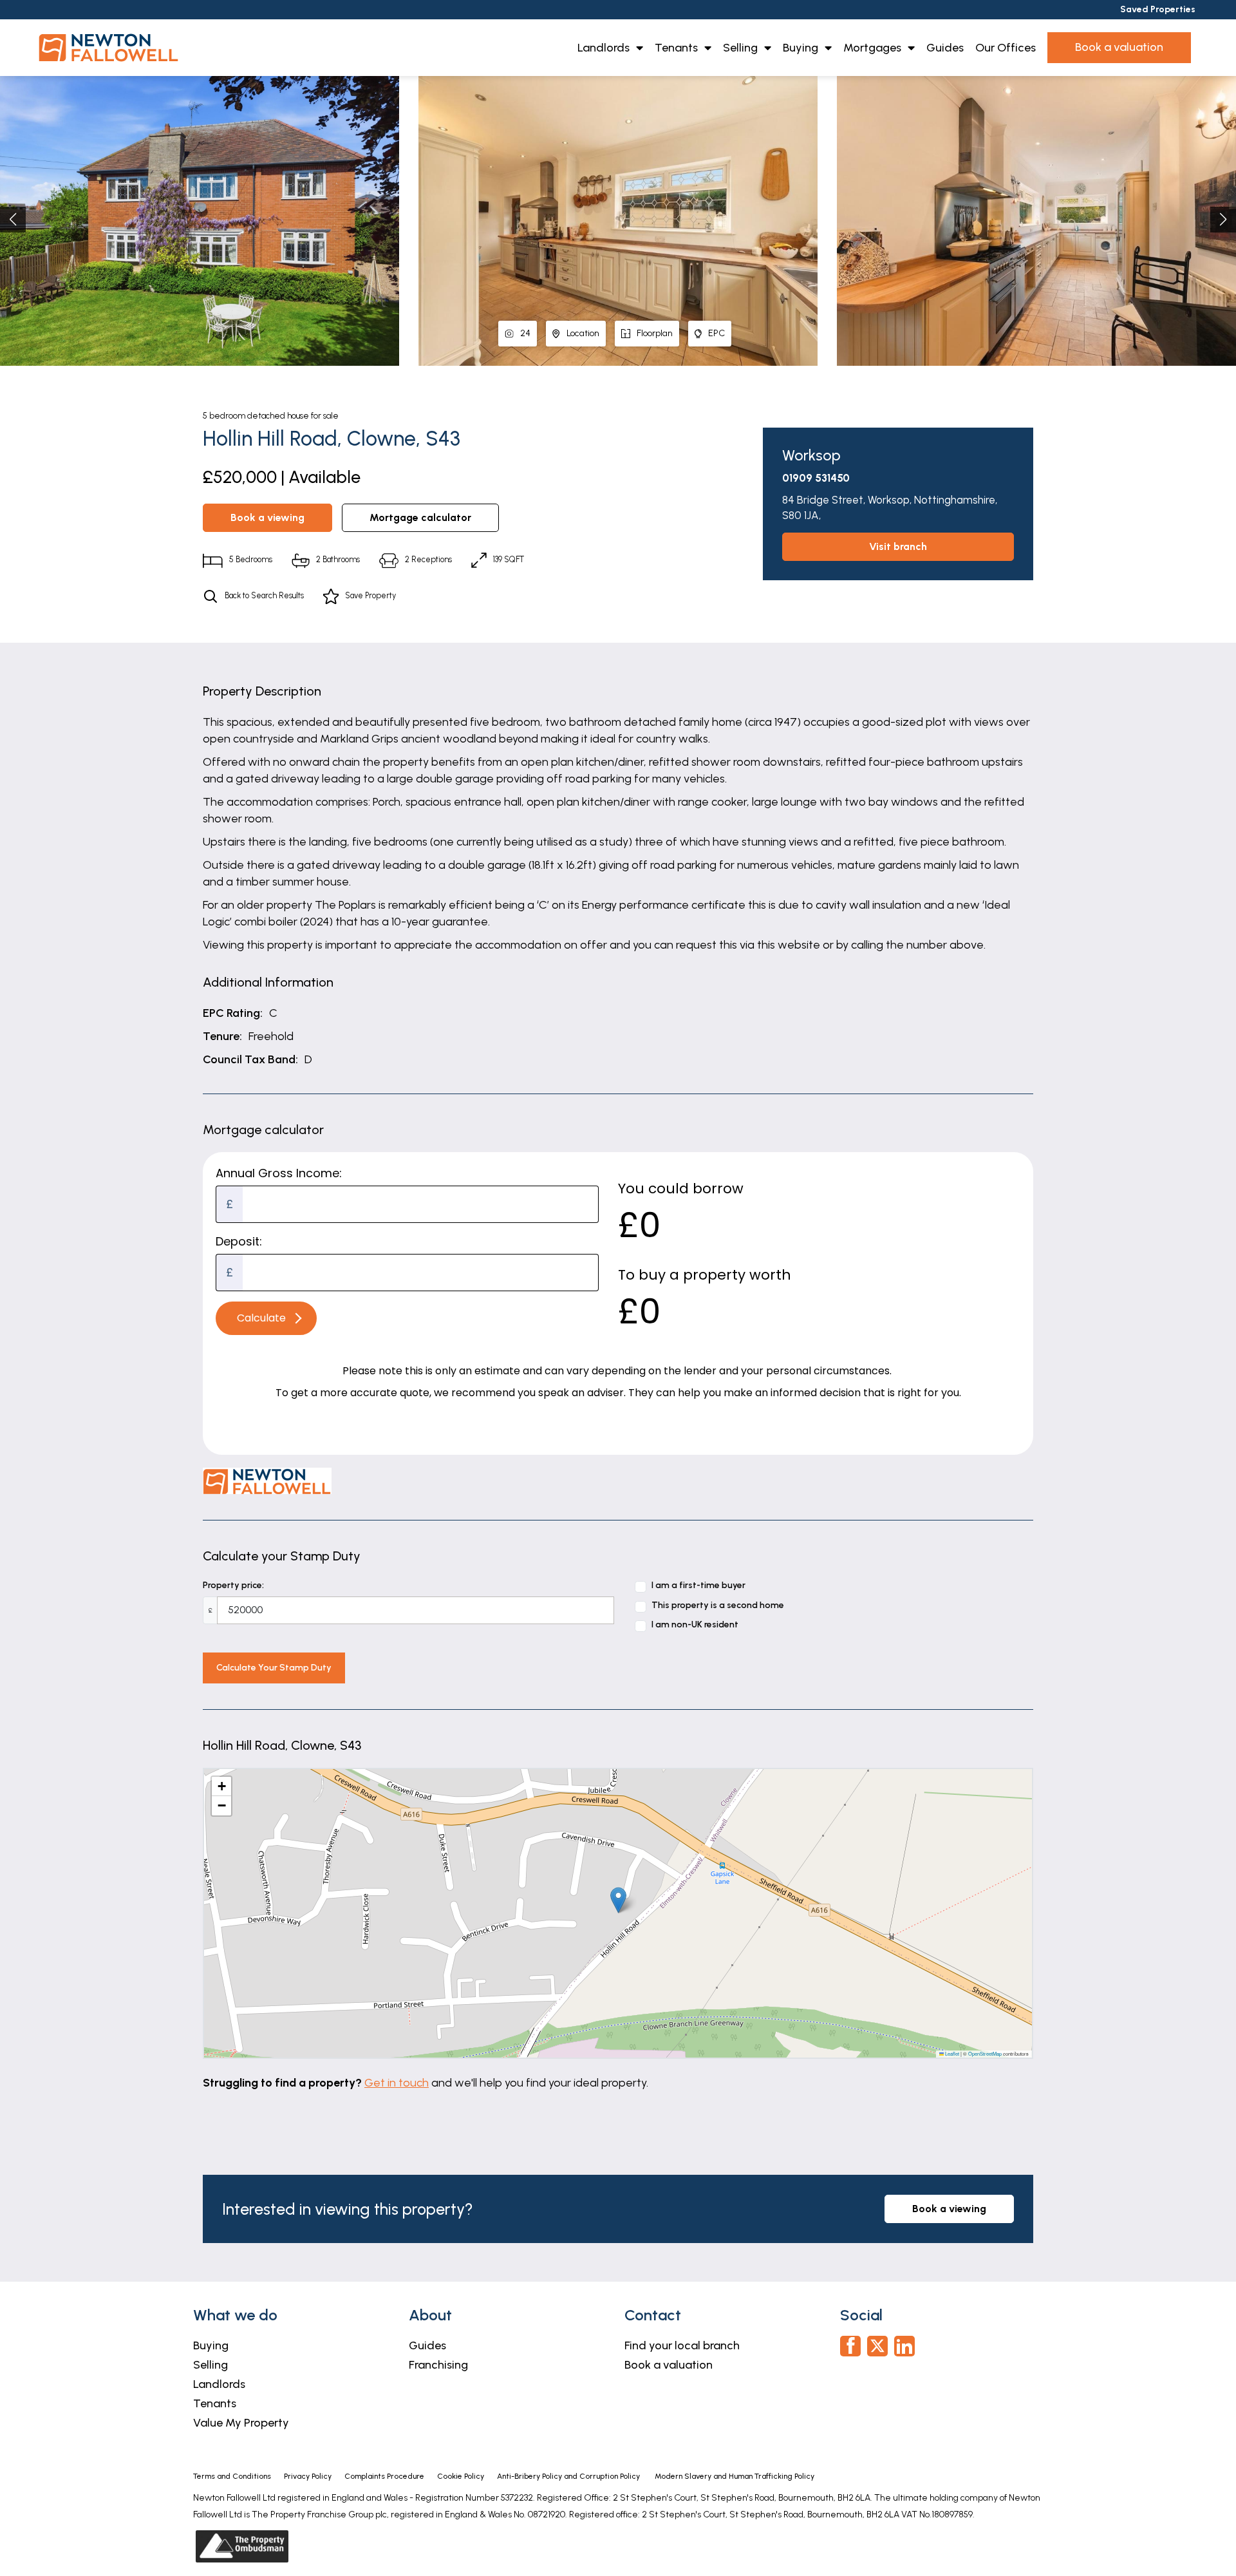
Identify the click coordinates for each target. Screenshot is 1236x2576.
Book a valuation (669, 2365)
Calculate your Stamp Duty (274, 1668)
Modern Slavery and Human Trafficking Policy (735, 2476)
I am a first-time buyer (698, 1585)
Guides (945, 48)
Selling (740, 48)
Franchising (438, 2365)
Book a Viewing (267, 517)
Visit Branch (898, 546)
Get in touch (397, 2083)
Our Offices (1006, 48)
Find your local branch (682, 2345)
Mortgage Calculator (420, 517)
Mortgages (872, 48)
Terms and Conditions (232, 2476)
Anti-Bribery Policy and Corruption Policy (569, 2476)
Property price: (233, 1585)
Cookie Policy (461, 2476)
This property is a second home (718, 1605)
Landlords (604, 48)
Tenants (676, 48)
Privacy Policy (308, 2476)
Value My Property (241, 2423)
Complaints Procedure (384, 2476)
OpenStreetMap (985, 2053)
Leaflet (951, 2053)
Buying (801, 48)
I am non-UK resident (695, 1624)
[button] (1223, 220)
